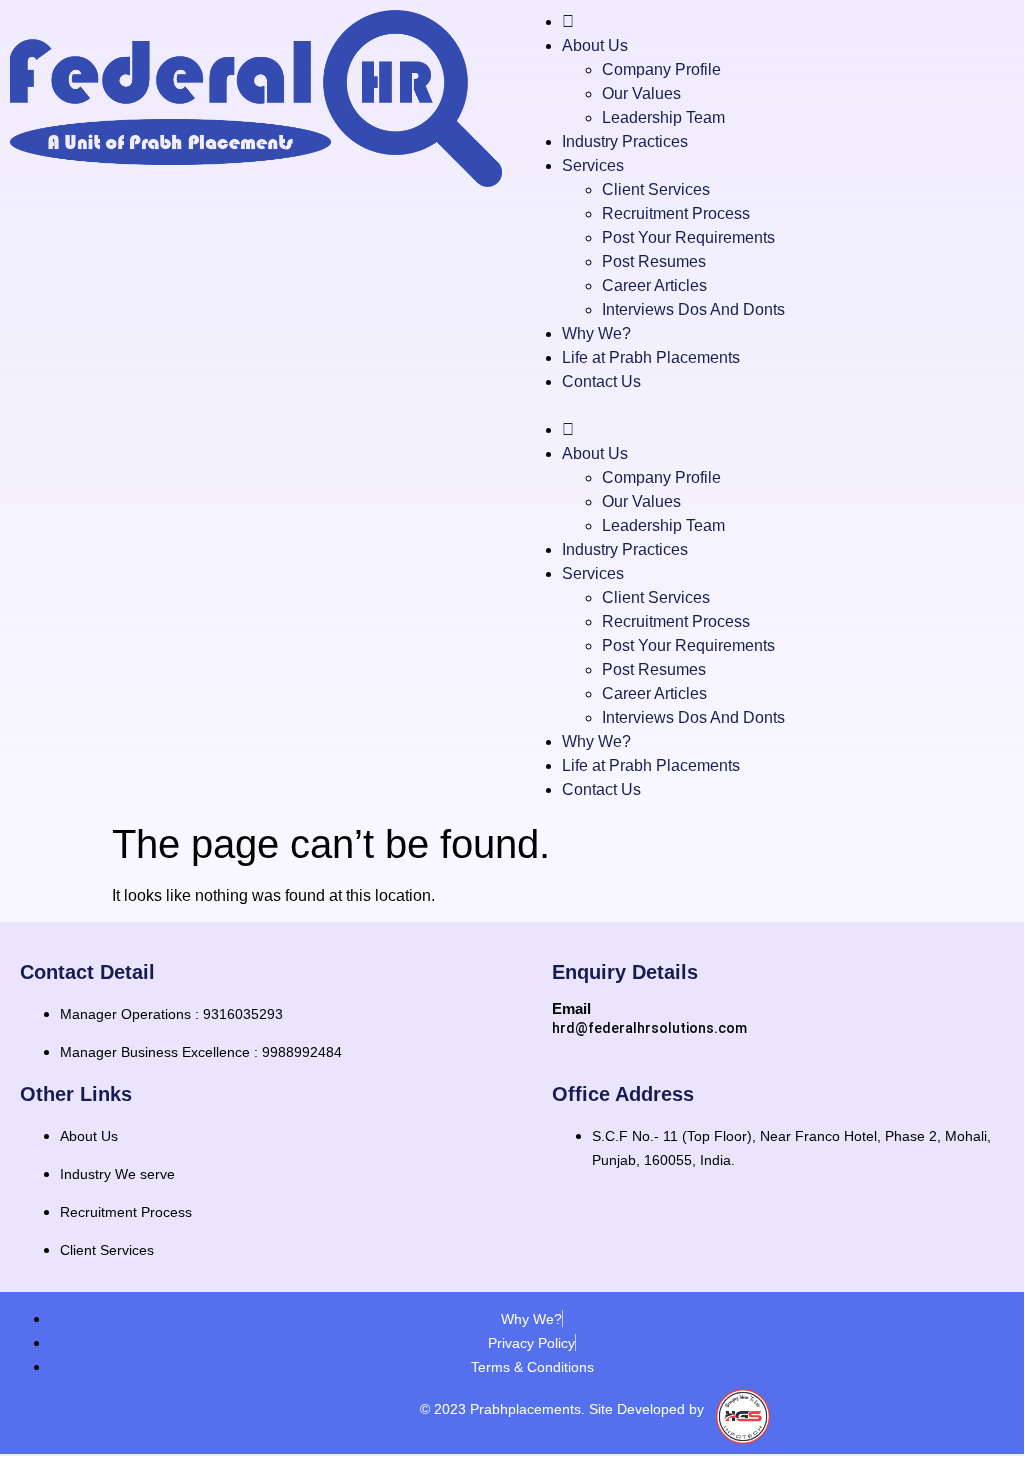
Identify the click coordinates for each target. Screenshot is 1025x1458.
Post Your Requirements (688, 237)
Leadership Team (663, 117)
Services (593, 165)
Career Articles (654, 285)
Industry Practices (625, 141)
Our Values (641, 93)
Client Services (656, 189)
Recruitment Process (676, 213)
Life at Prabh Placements (651, 357)
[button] (768, 406)
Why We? (596, 333)
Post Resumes (654, 261)
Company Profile (661, 69)
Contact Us (601, 381)
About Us (595, 45)
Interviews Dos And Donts (693, 309)
